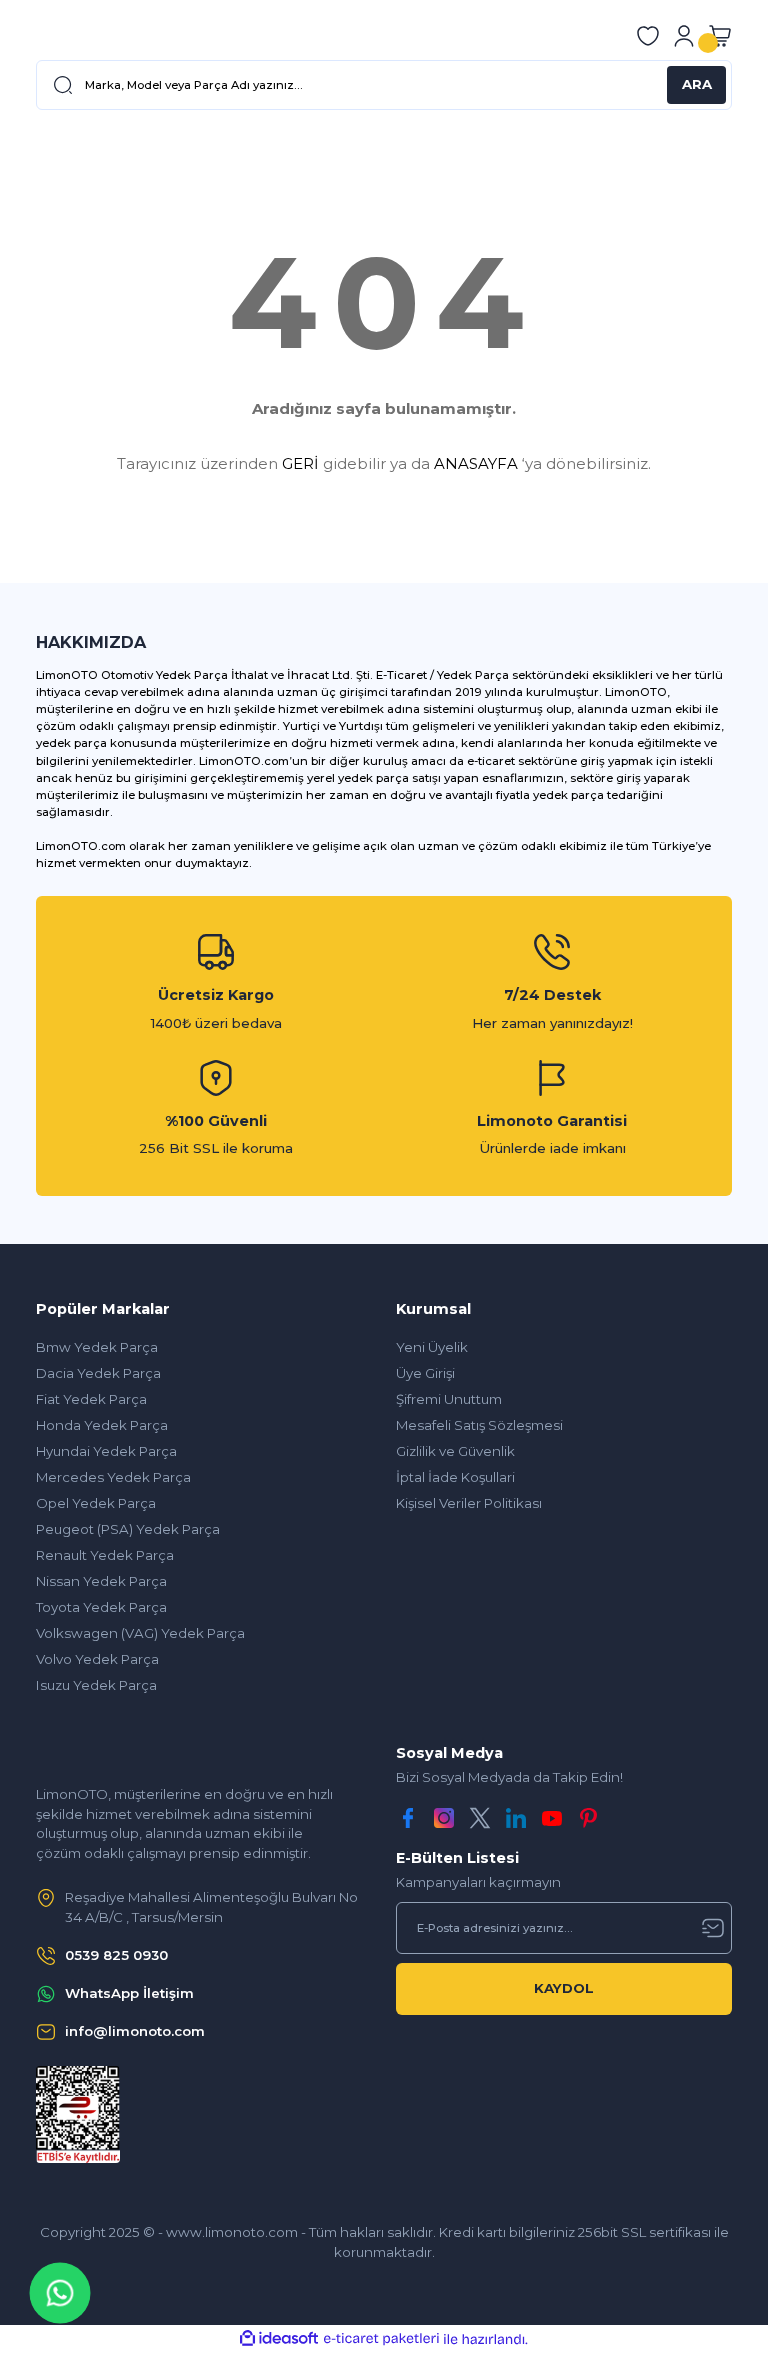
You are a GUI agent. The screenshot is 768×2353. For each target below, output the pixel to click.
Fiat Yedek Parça (91, 1399)
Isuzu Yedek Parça (96, 1685)
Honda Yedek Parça (102, 1425)
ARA (697, 84)
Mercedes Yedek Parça (113, 1477)
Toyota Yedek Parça (101, 1607)
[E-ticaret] (381, 2338)
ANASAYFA (476, 463)
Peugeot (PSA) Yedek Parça (128, 1529)
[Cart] (720, 36)
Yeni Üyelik (432, 1347)
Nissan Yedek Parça (101, 1581)
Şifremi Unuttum (449, 1399)
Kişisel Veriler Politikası (469, 1503)
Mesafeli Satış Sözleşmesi (479, 1425)
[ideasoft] (279, 2339)
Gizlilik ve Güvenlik (455, 1451)
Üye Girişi (425, 1373)
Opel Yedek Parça (96, 1503)
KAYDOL (564, 1988)
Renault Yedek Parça (105, 1555)
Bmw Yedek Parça (97, 1347)
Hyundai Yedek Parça (106, 1451)
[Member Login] (684, 36)
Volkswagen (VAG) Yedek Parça (140, 1633)
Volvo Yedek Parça (97, 1659)
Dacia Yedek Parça (98, 1373)
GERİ (300, 463)
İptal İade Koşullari (455, 1477)
